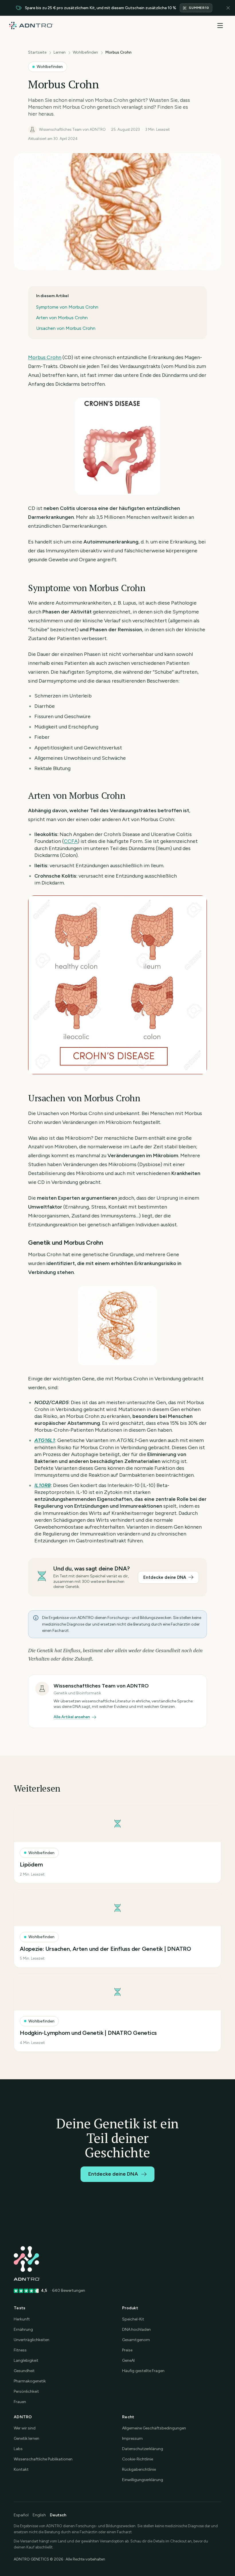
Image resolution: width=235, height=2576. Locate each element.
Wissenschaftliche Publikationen (43, 2459)
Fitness (20, 2350)
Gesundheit (24, 2371)
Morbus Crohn (45, 357)
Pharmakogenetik (30, 2381)
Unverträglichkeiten (32, 2340)
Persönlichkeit (26, 2391)
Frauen (20, 2402)
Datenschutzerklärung (143, 2449)
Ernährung (23, 2329)
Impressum (132, 2438)
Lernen (60, 52)
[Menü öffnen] (220, 26)
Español (21, 2515)
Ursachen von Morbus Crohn (66, 328)
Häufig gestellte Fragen (143, 2371)
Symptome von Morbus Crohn (67, 307)
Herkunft (22, 2319)
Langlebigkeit (26, 2360)
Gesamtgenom (136, 2340)
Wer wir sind (25, 2428)
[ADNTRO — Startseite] (31, 26)
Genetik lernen (27, 2438)
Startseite (37, 52)
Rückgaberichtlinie (139, 2469)
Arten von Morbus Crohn (62, 318)
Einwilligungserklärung (143, 2480)
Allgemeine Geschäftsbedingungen (154, 2428)
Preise (127, 2350)
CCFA (71, 841)
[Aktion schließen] (228, 8)
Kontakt (21, 2469)
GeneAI (128, 2360)
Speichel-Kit (133, 2319)
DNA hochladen (136, 2329)
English (39, 2515)
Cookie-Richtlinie (138, 2459)
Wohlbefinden (85, 52)
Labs (18, 2449)
